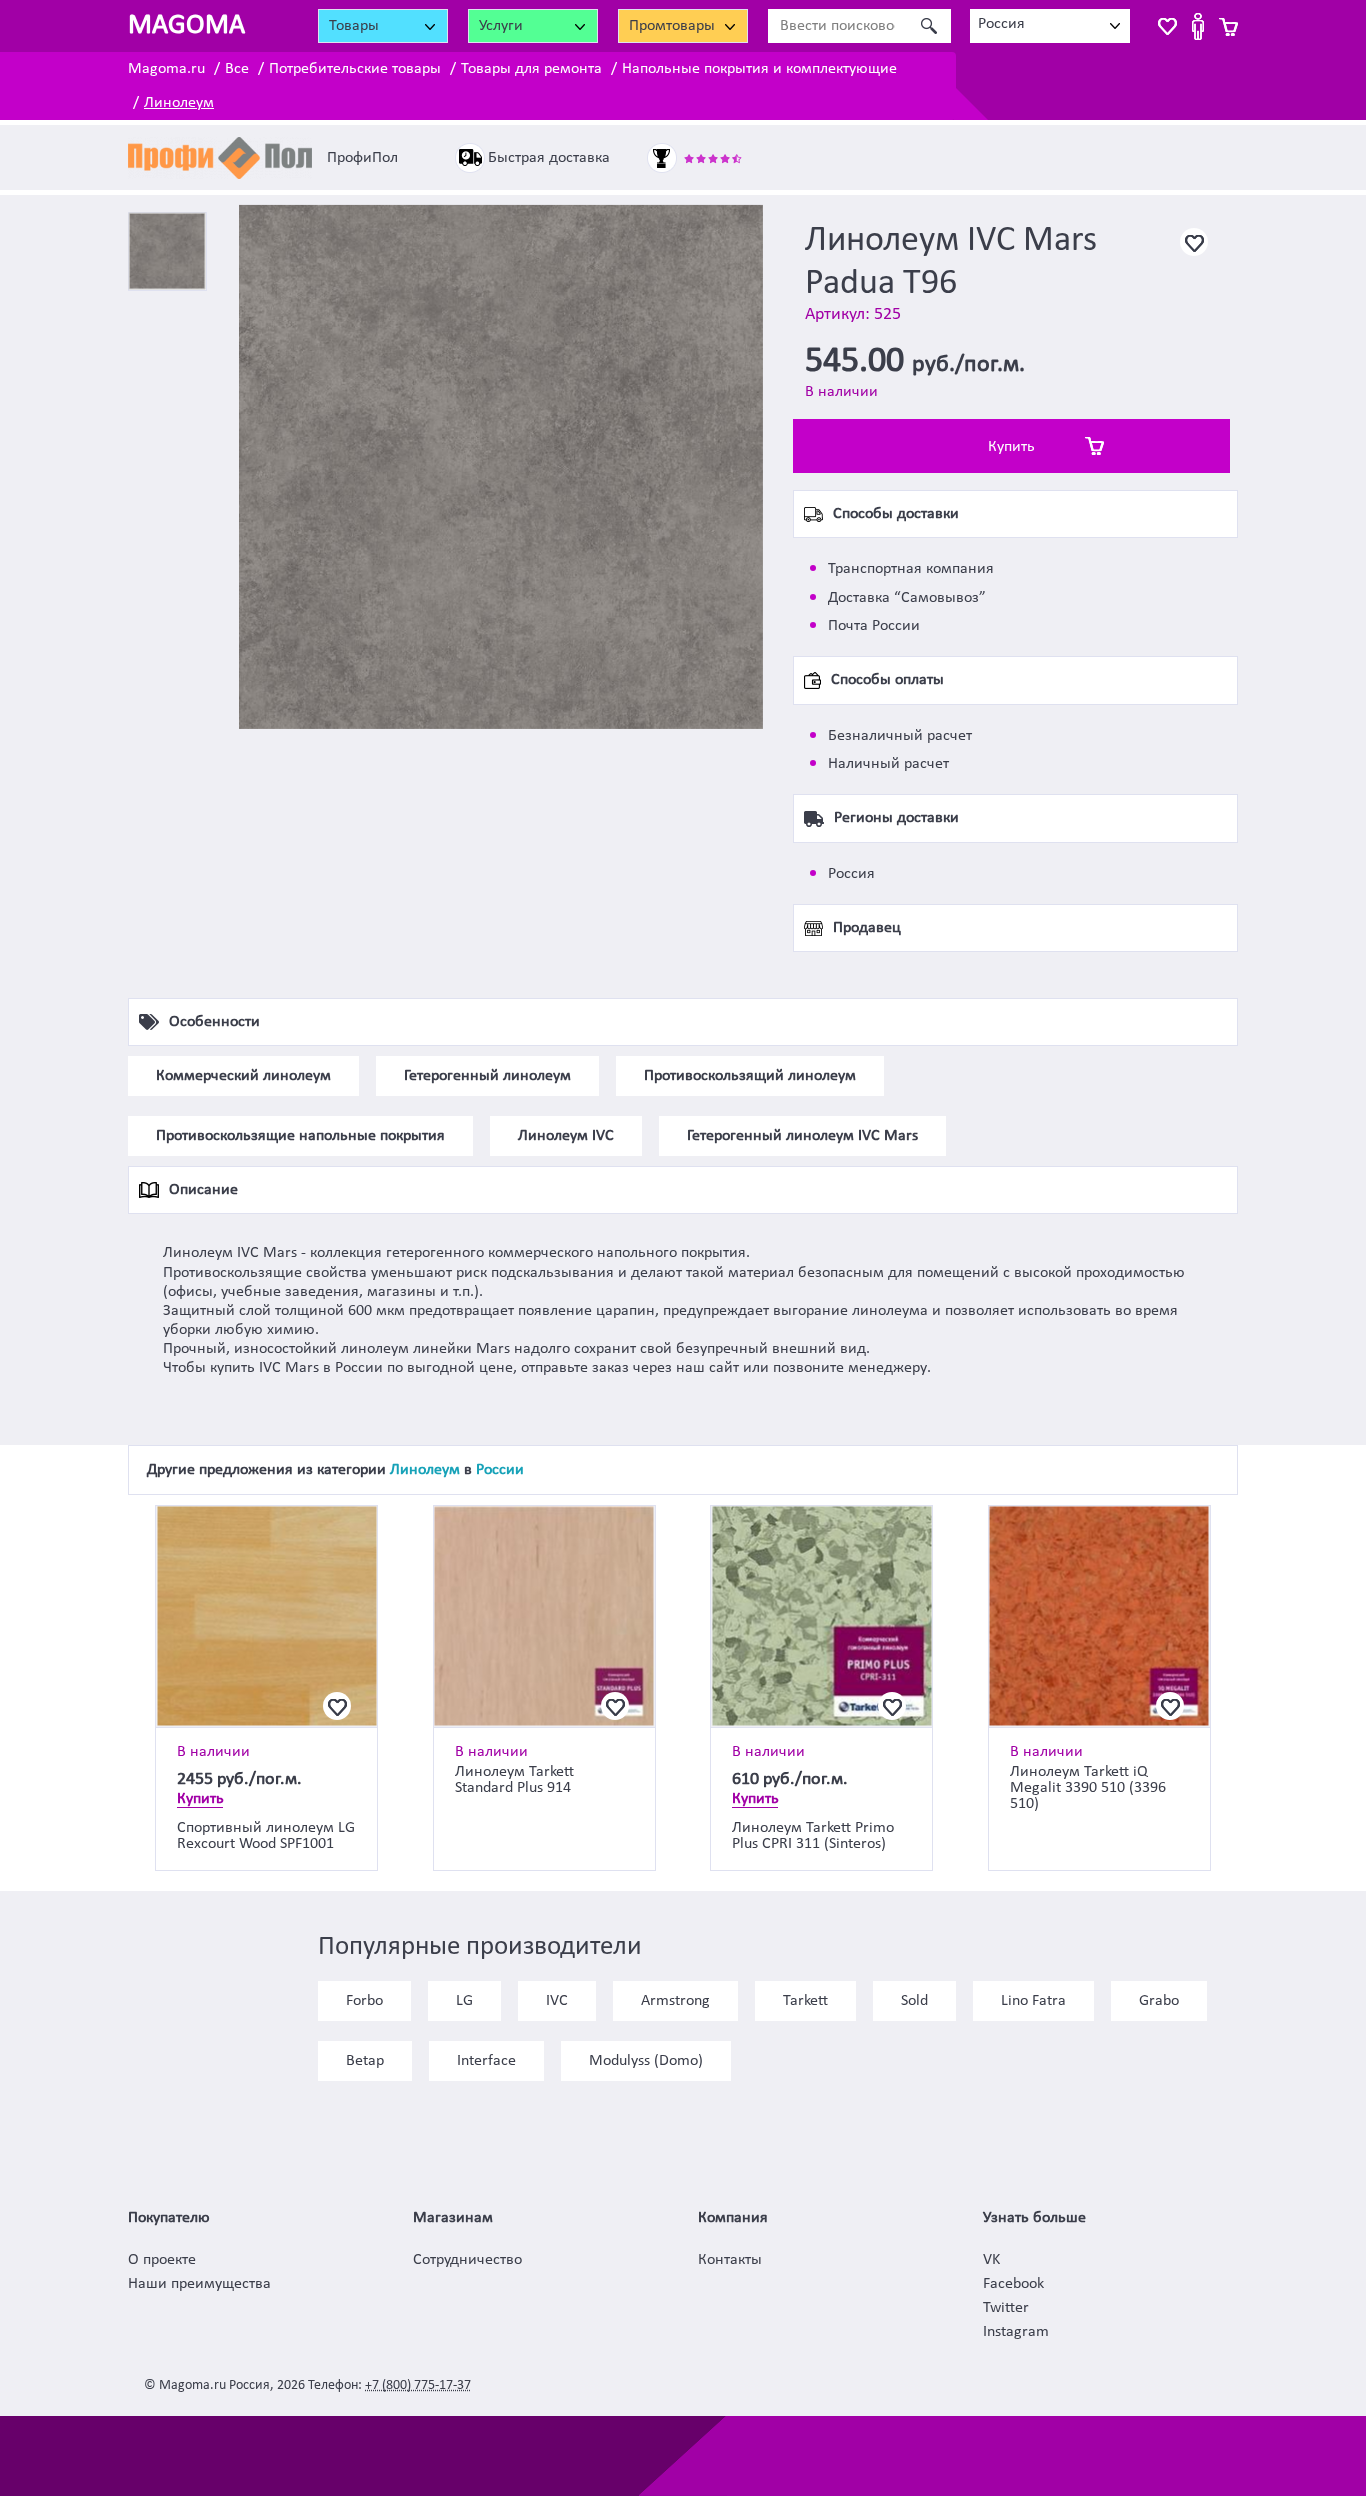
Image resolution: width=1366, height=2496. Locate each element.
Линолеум (179, 103)
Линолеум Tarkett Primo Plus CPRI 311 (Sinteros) (813, 1836)
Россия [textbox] (1001, 24)
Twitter (1006, 2308)
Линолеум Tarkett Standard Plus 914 (514, 1780)
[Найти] (928, 26)
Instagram (1016, 2332)
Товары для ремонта (531, 69)
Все (237, 69)
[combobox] (1050, 26)
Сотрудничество (467, 2260)
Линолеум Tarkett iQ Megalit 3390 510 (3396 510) (1088, 1788)
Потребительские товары (355, 69)
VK (991, 2260)
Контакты (730, 2260)
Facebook (1013, 2284)
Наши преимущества (199, 2284)
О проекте (162, 2260)
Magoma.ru (166, 69)
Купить (1011, 447)
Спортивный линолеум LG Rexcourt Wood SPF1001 (266, 1836)
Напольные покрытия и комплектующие (759, 69)
